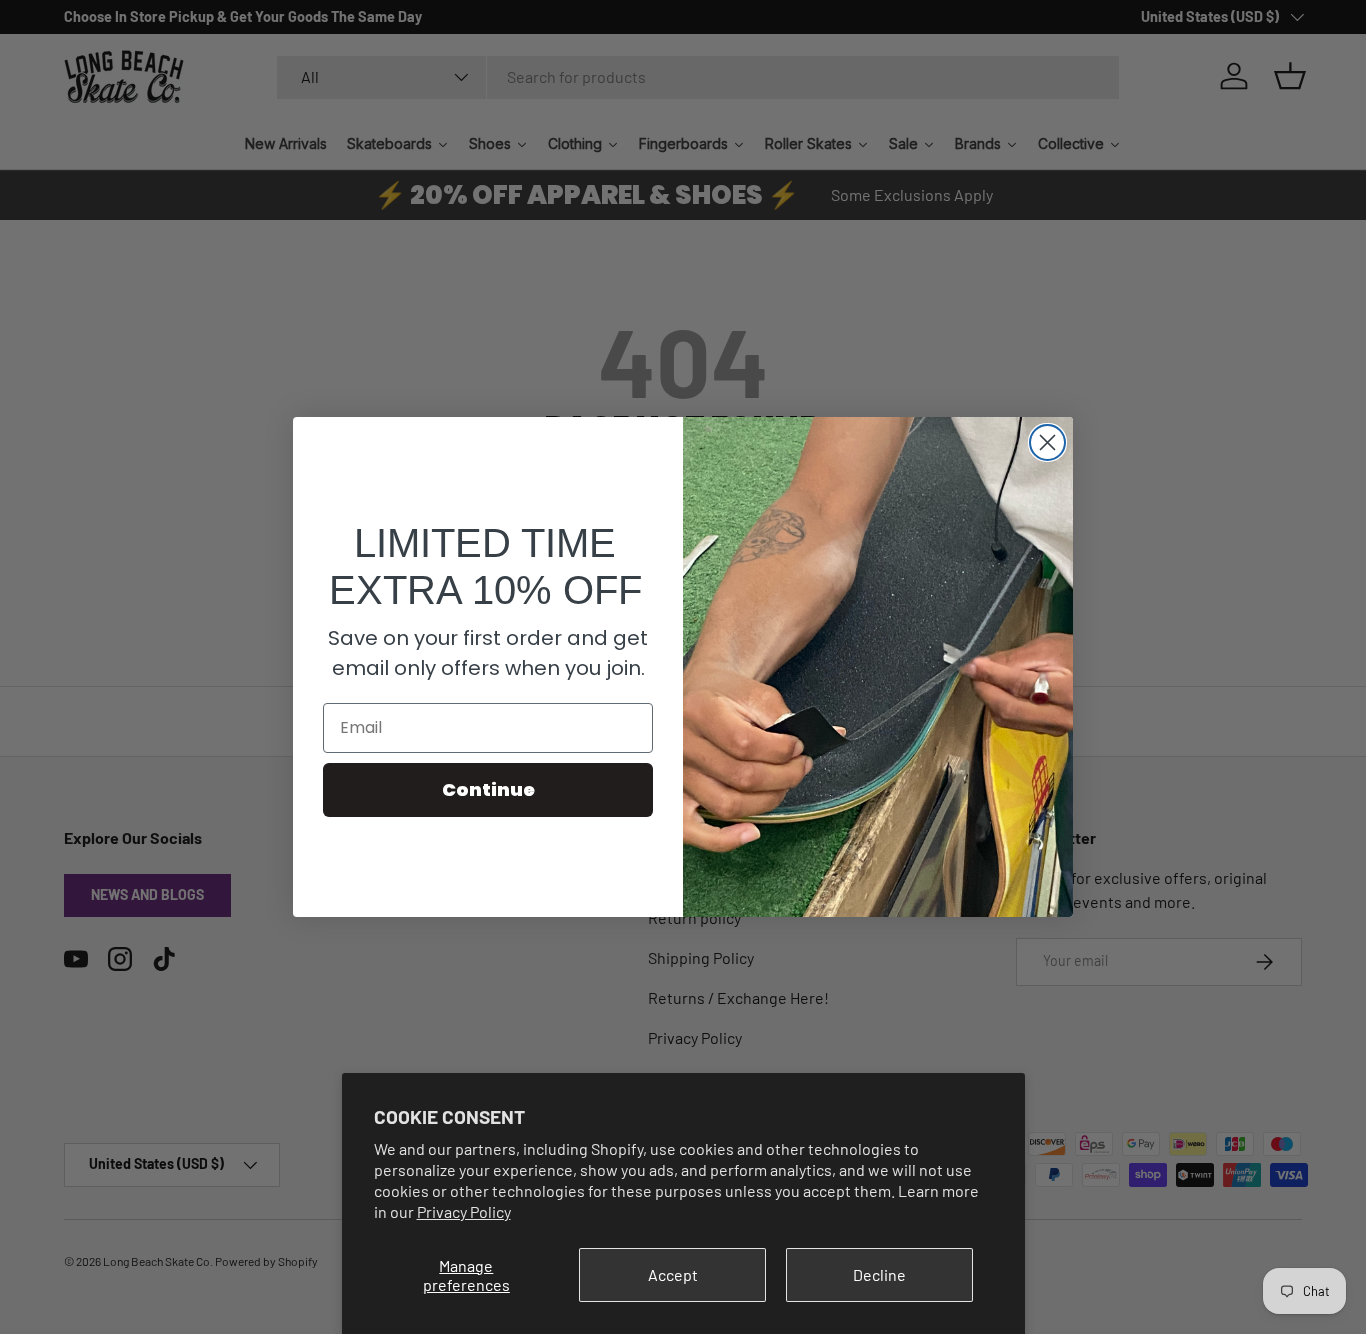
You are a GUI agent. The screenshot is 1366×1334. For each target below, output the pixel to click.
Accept (673, 1274)
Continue (488, 789)
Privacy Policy (464, 1211)
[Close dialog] (1047, 442)
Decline (879, 1274)
